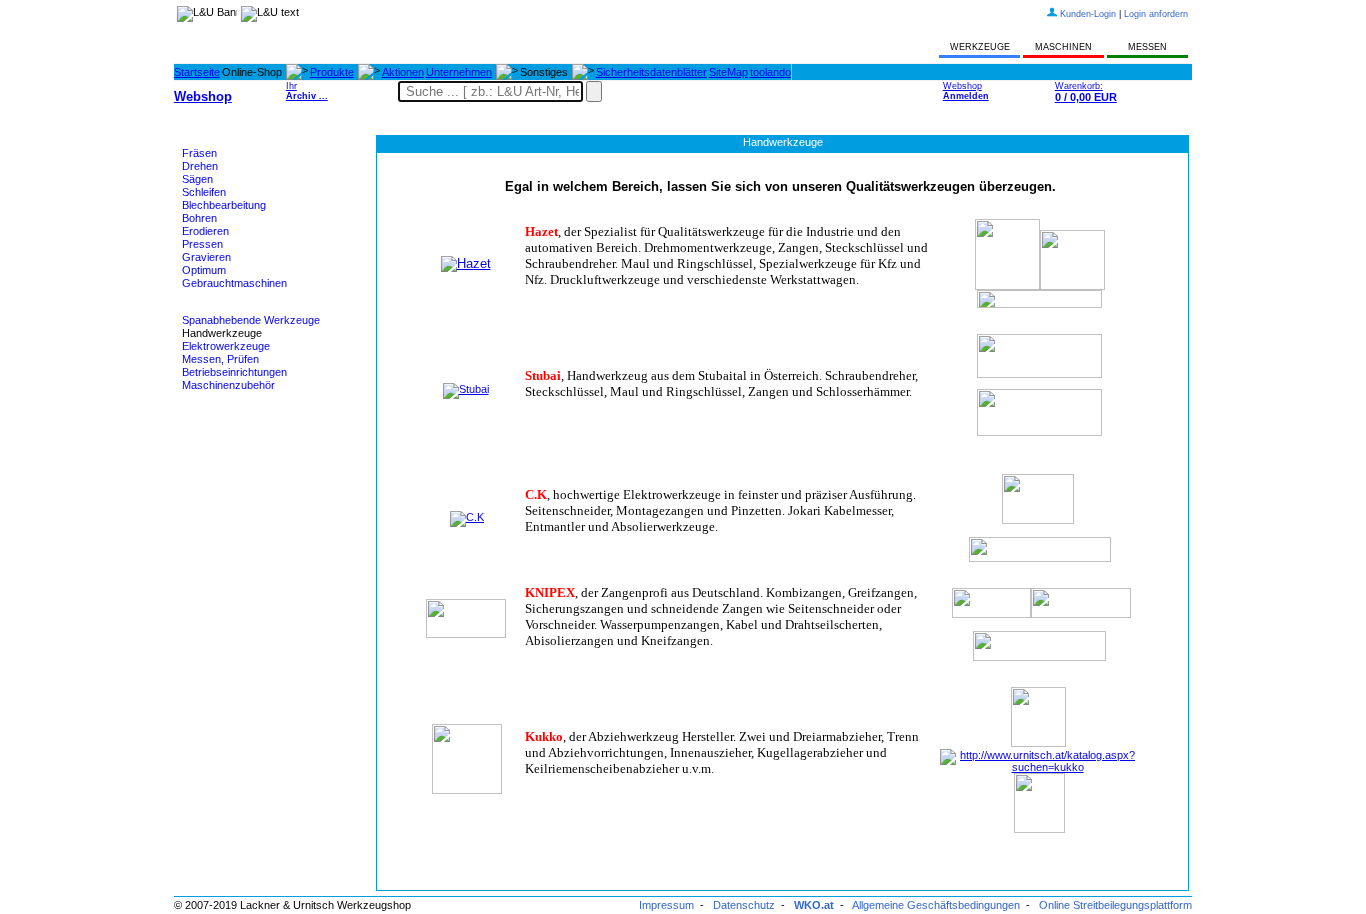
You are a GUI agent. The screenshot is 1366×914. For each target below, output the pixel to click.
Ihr (307, 91)
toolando (770, 72)
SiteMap (728, 72)
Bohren (199, 218)
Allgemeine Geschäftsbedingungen (936, 905)
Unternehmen (459, 72)
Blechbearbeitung (224, 205)
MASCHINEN (1063, 47)
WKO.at (814, 905)
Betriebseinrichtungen (234, 372)
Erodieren (205, 231)
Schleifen (204, 192)
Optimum (204, 270)
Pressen (202, 244)
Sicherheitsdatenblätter (651, 72)
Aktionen (403, 72)
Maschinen (208, 141)
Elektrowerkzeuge (226, 346)
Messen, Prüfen (220, 359)
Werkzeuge (210, 308)
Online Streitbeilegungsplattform (1115, 905)
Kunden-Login (1088, 14)
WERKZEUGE (980, 47)
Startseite (197, 72)
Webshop (966, 91)
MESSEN (1147, 47)
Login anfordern (1156, 14)
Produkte (332, 72)
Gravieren (206, 257)
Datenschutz (744, 905)
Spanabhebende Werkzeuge (251, 320)
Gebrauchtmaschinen (234, 283)
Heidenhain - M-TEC (231, 410)
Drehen (200, 166)
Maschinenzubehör (228, 385)
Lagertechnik (213, 435)
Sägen (197, 179)
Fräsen (199, 153)
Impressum (666, 905)
